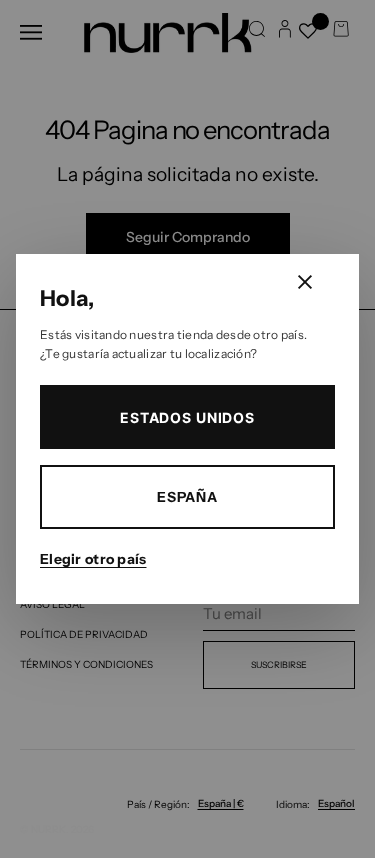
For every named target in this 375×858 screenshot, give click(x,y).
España (187, 497)
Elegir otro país (93, 559)
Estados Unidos (187, 417)
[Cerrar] (305, 282)
